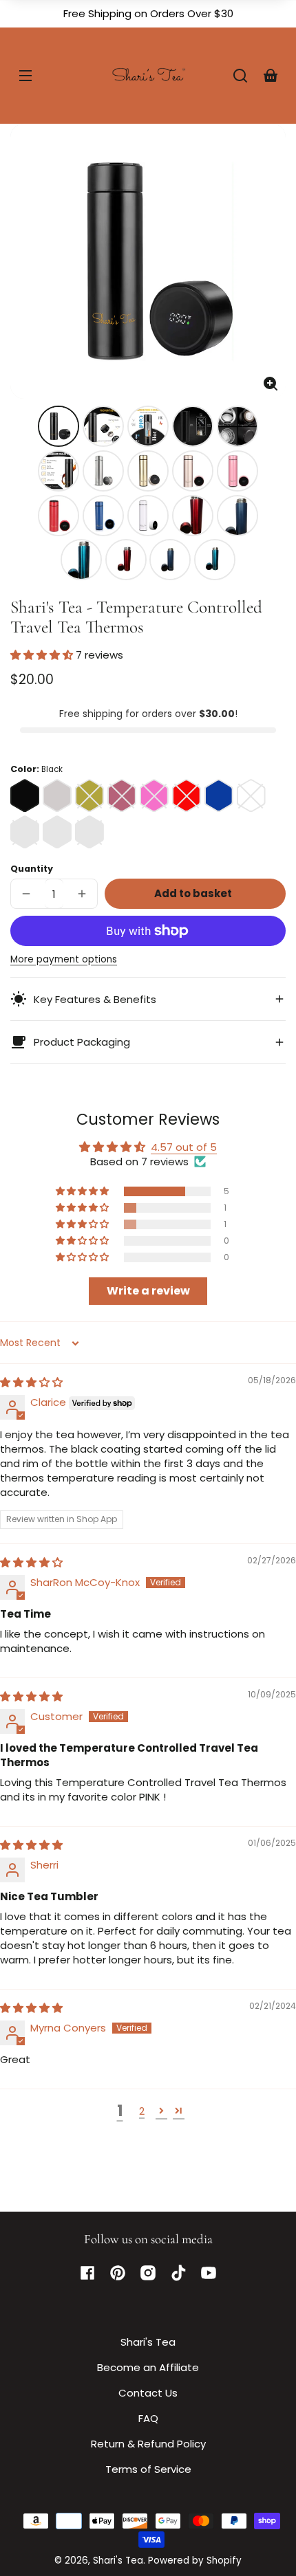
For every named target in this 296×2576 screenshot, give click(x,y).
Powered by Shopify (195, 2561)
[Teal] (89, 832)
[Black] (25, 795)
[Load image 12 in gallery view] (103, 516)
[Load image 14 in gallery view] (193, 516)
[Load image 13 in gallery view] (148, 516)
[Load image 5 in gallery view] (237, 426)
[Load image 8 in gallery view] (148, 471)
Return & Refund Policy (148, 2444)
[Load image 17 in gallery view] (126, 560)
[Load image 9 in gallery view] (193, 471)
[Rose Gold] (122, 795)
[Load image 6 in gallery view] (59, 471)
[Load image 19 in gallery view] (215, 560)
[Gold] (89, 795)
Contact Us (148, 2393)
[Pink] (154, 795)
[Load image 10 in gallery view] (237, 471)
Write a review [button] (148, 1291)
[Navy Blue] (57, 832)
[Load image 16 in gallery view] (81, 560)
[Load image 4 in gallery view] (193, 426)
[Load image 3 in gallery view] (148, 426)
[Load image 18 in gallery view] (170, 560)
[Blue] (219, 795)
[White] (251, 795)
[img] (31, 1382)
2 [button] (142, 2111)
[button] (240, 76)
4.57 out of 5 (184, 1147)
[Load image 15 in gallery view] (237, 516)
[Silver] (57, 795)
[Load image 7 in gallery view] (103, 471)
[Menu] (25, 76)
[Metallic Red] (25, 832)
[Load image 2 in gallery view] (103, 426)
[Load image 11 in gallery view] (59, 516)
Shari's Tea (148, 2342)
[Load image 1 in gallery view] (59, 426)
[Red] (187, 795)
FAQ (148, 2418)
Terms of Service (148, 2469)
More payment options (64, 959)
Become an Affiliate (148, 2367)
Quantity (32, 869)
